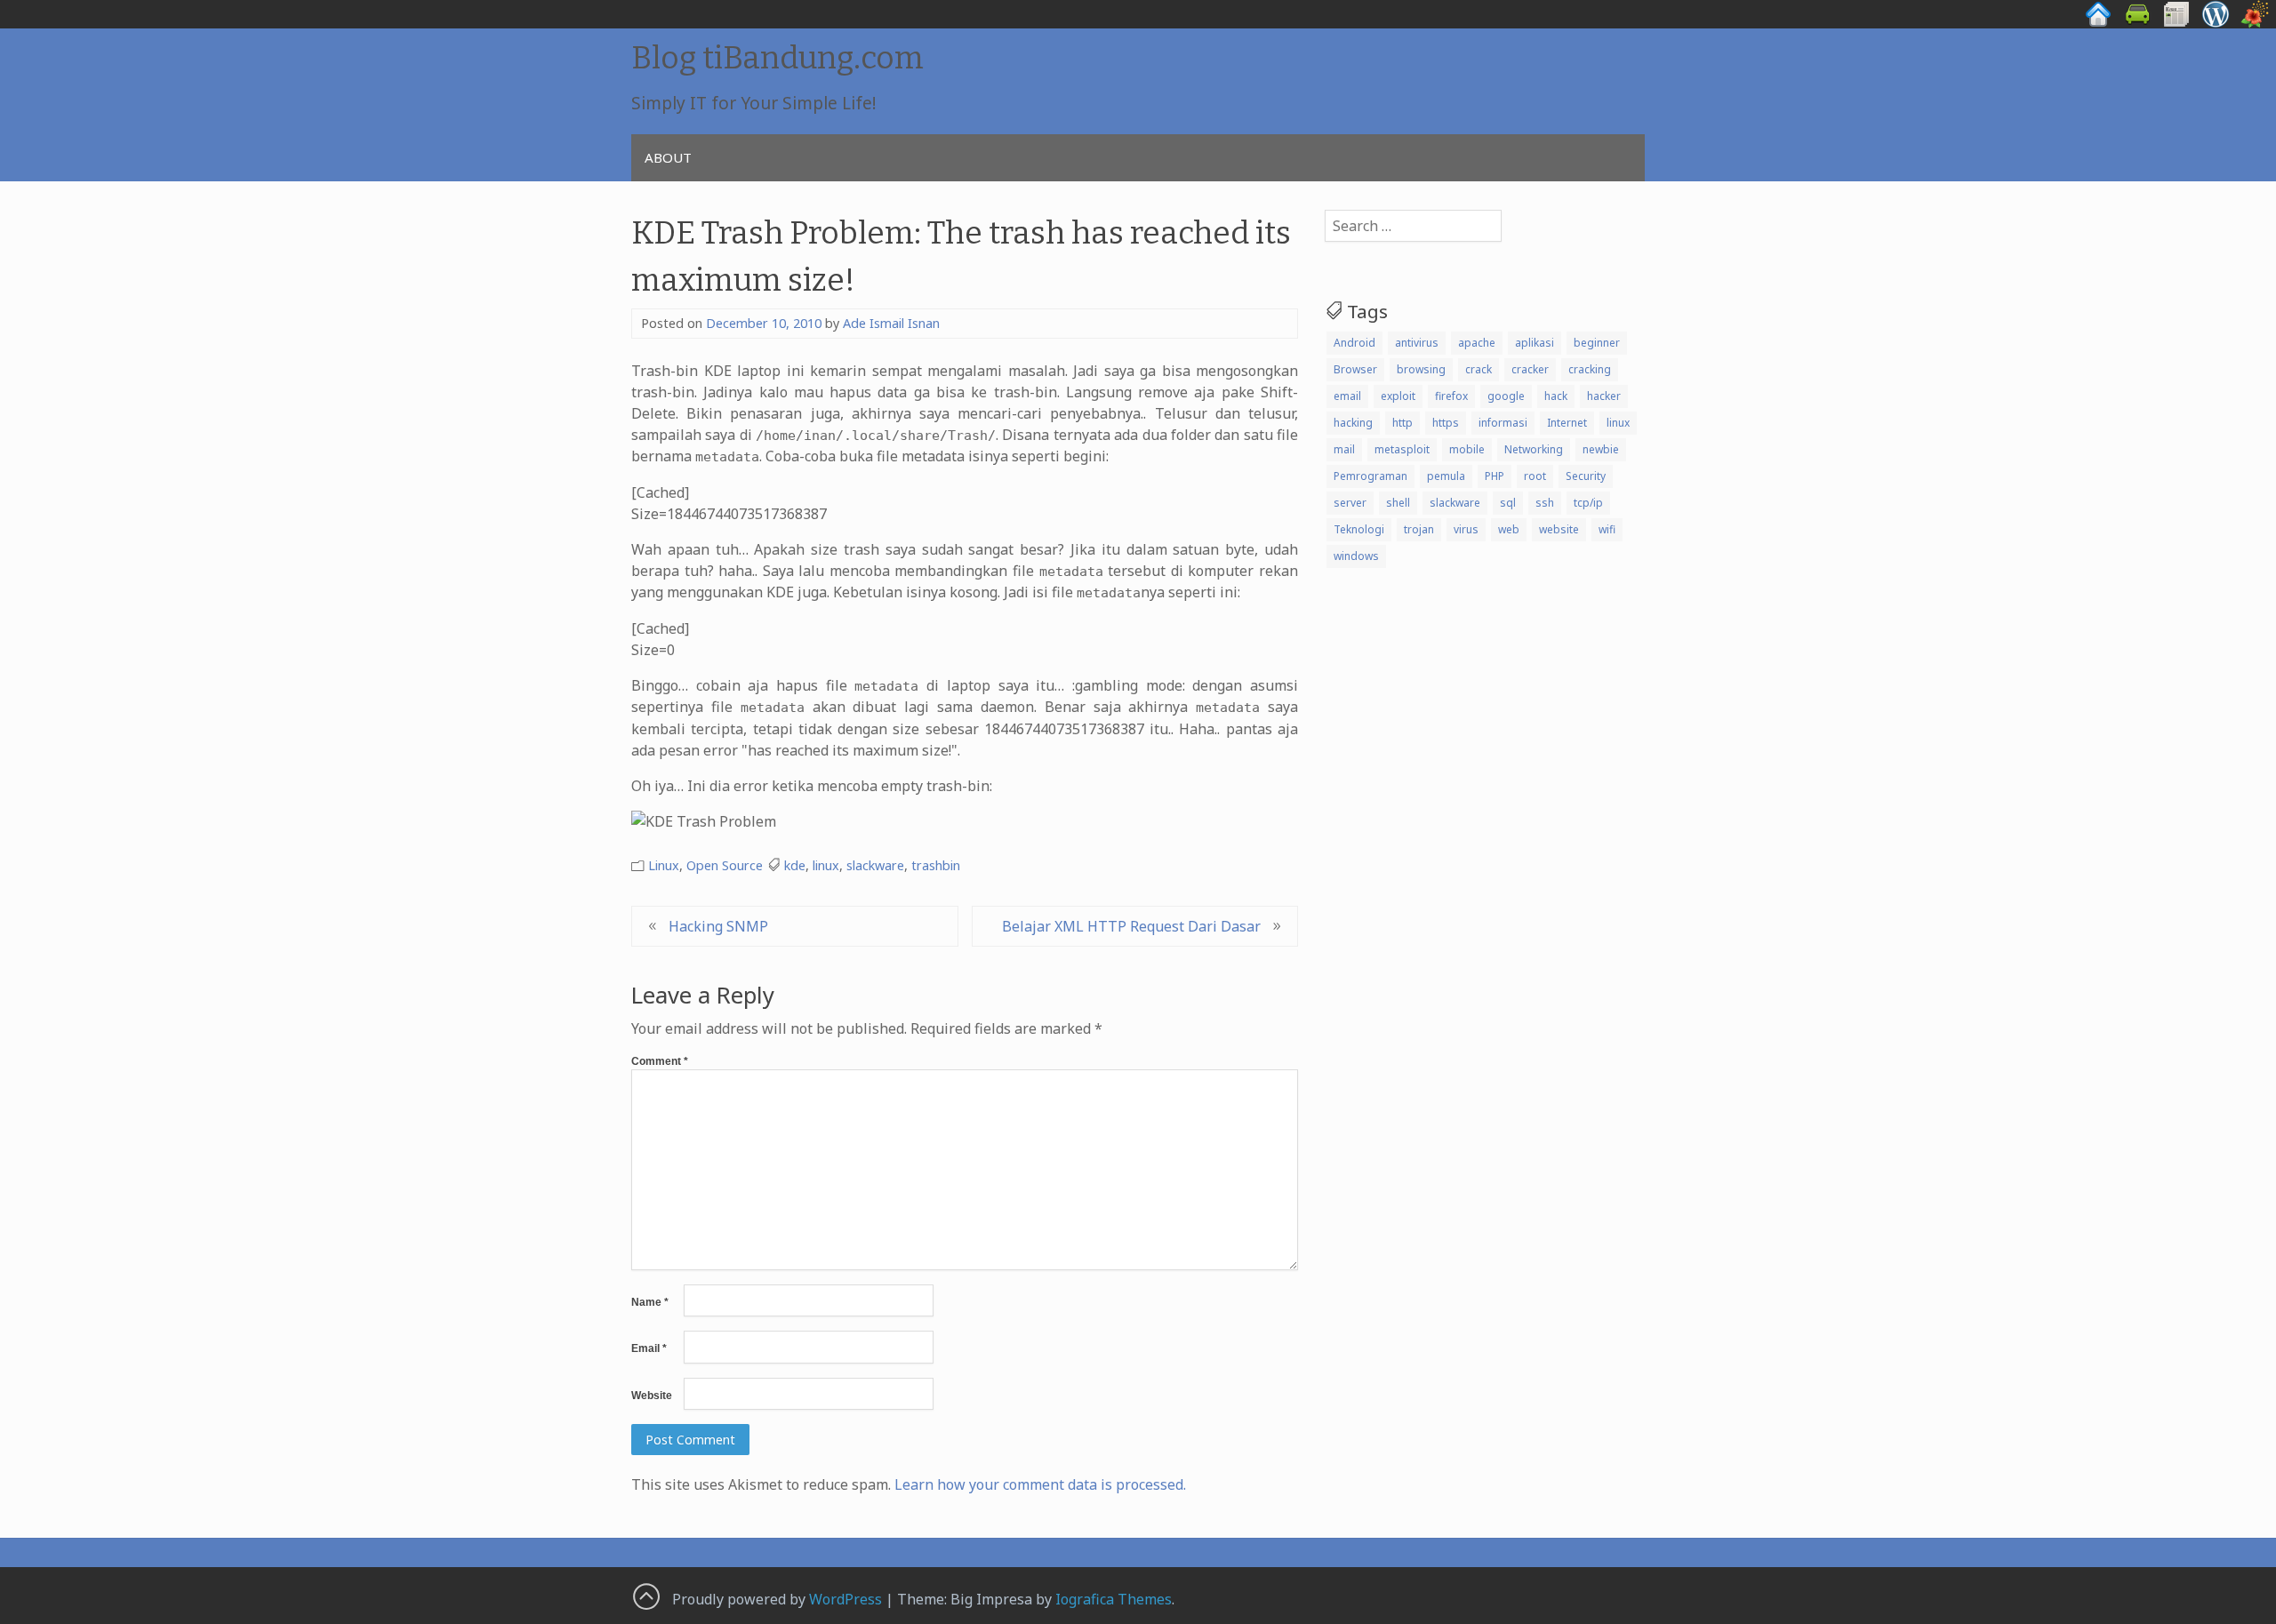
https (1446, 423)
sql (1508, 503)
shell (1398, 503)
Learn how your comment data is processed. (1040, 1484)
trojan (1419, 529)
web (1509, 529)
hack (1556, 396)
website (1559, 529)
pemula (1446, 476)
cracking (1590, 369)
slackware (875, 865)
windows (1356, 556)
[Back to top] (645, 1596)
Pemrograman (1370, 476)
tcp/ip (1588, 503)
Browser (1355, 369)
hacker (1604, 396)
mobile (1467, 449)
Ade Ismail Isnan (891, 323)
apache (1477, 343)
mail (1344, 449)
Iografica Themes (1114, 1599)
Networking (1534, 449)
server (1350, 503)
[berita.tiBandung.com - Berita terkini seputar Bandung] (2176, 23)
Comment (660, 1061)
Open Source (725, 865)
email (1347, 396)
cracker (1530, 369)
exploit (1398, 396)
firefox (1451, 396)
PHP (1495, 476)
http (1402, 423)
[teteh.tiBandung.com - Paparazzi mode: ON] (2255, 23)
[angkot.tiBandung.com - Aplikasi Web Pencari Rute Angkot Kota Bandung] (2137, 23)
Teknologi (1359, 529)
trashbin (936, 865)
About (668, 157)
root (1535, 476)
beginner (1597, 343)
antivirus (1417, 343)
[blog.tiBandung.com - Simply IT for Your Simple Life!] (2216, 23)
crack (1479, 369)
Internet (1567, 423)
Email (649, 1348)
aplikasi (1535, 343)
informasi (1503, 423)
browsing (1421, 369)
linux (826, 865)
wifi (1607, 529)
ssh (1545, 503)
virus (1466, 529)
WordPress (845, 1599)
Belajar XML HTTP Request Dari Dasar (1131, 926)
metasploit (1402, 449)
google (1506, 396)
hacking (1353, 423)
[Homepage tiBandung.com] (2098, 23)
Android (1354, 343)
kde (795, 865)
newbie (1601, 449)
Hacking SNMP (718, 926)
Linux (664, 865)
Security (1586, 476)
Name (650, 1302)
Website (652, 1396)
